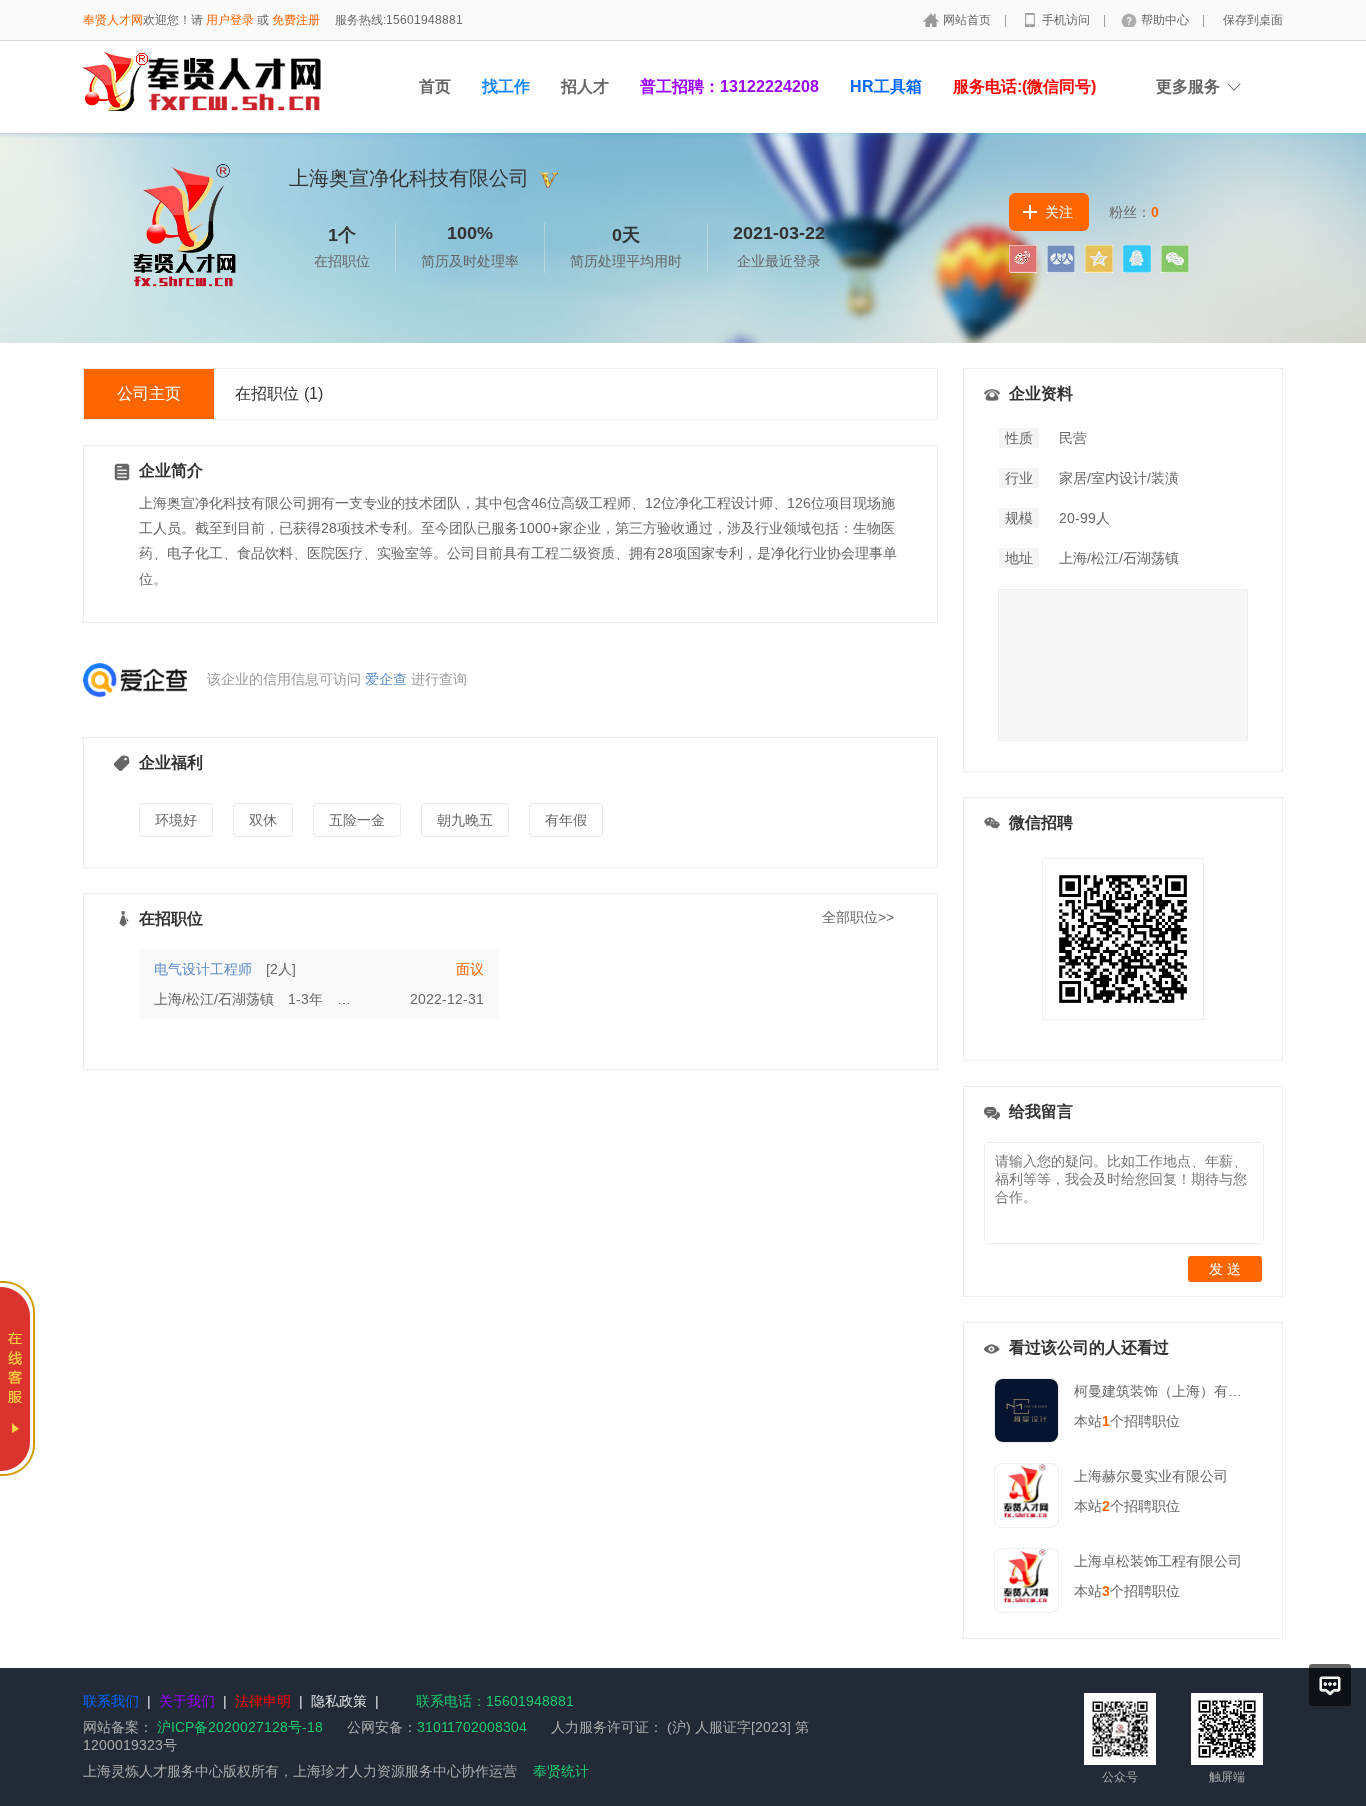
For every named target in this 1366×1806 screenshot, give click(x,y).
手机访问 (1067, 20)
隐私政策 (339, 1701)
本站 (1092, 1421)
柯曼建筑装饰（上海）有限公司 (1172, 1391)
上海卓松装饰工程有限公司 (1158, 1561)
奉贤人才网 (113, 20)
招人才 (585, 86)
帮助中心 (1166, 20)
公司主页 (149, 393)
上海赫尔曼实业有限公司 (1151, 1476)
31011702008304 (472, 1727)
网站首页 (968, 20)
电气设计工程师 (203, 969)
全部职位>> (858, 917)
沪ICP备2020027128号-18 (240, 1727)
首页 (435, 86)
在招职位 (279, 393)
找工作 (506, 86)
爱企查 (386, 679)
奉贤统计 (561, 1771)
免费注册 (296, 20)
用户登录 (230, 20)
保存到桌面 (1253, 20)
